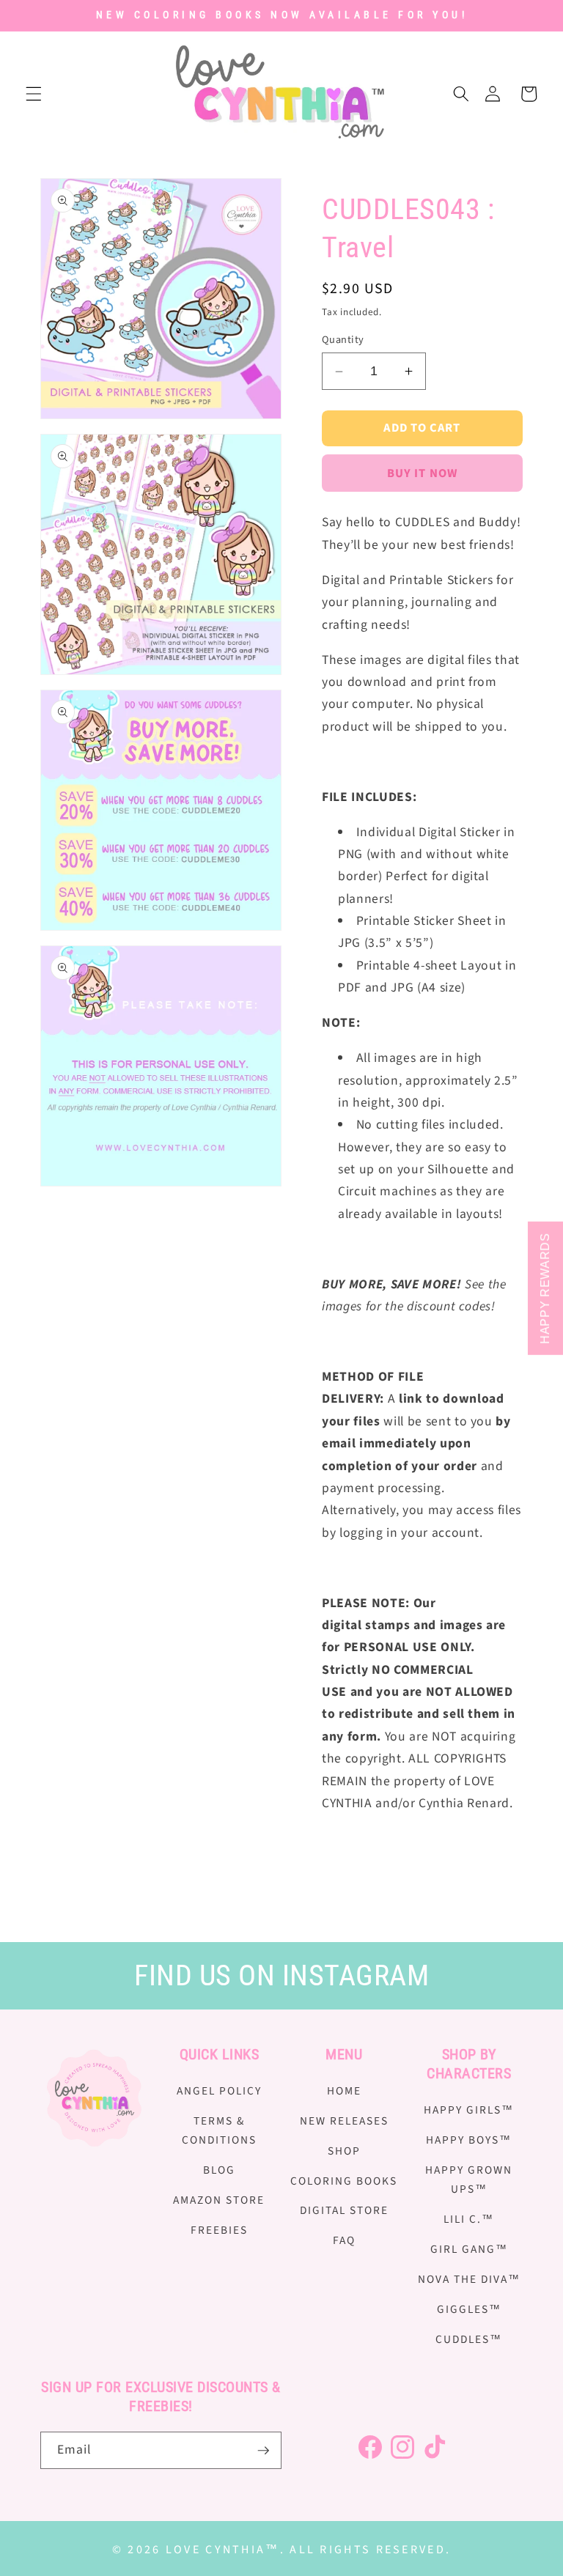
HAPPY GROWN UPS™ (469, 2180)
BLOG (219, 2170)
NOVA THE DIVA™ (469, 2279)
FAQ (344, 2240)
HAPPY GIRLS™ (469, 2110)
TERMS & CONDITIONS (219, 2131)
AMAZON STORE (219, 2200)
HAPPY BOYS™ (469, 2140)
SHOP (344, 2151)
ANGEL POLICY (219, 2091)
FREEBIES (219, 2230)
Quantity (343, 340)
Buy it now (422, 473)
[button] (34, 94)
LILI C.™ (469, 2219)
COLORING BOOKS (344, 2181)
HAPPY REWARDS (545, 1288)
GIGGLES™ (469, 2309)
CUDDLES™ (469, 2339)
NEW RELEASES (344, 2121)
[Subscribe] (263, 2451)
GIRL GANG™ (469, 2249)
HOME (344, 2091)
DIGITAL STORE (344, 2210)
